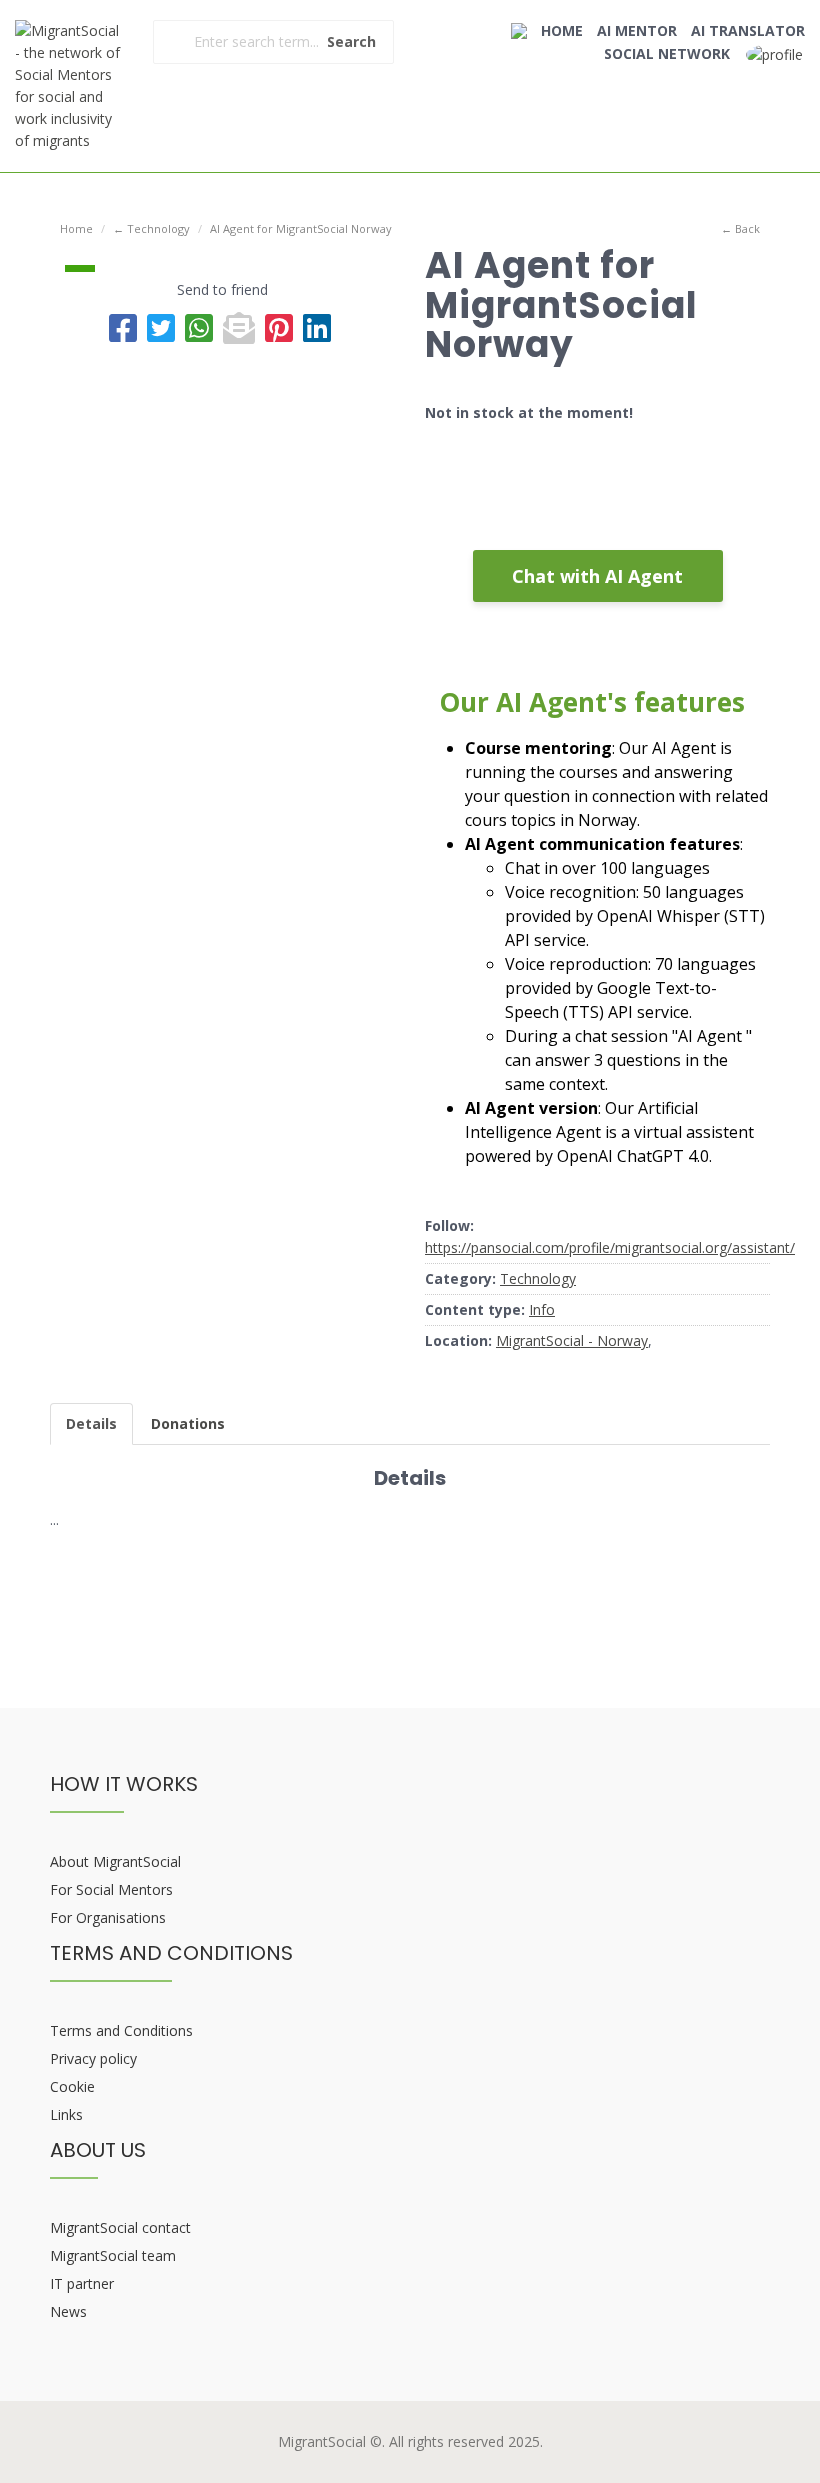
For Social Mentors (111, 1889)
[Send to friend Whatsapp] (199, 327)
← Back (740, 228)
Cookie (72, 2086)
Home (76, 228)
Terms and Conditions (121, 2030)
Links (66, 2114)
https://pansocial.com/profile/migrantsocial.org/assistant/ (610, 1247)
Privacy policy (93, 2058)
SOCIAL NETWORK (667, 53)
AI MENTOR (637, 30)
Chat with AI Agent (597, 576)
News (68, 2311)
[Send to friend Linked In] (317, 327)
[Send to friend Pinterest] (279, 327)
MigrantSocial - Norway (572, 1340)
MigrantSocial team (113, 2255)
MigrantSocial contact (120, 2227)
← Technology (151, 228)
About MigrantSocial (115, 1861)
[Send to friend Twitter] (161, 327)
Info (542, 1309)
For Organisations (108, 1917)
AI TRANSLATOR (748, 30)
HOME (562, 30)
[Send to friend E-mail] (239, 327)
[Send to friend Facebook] (123, 327)
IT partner (82, 2283)
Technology (538, 1278)
